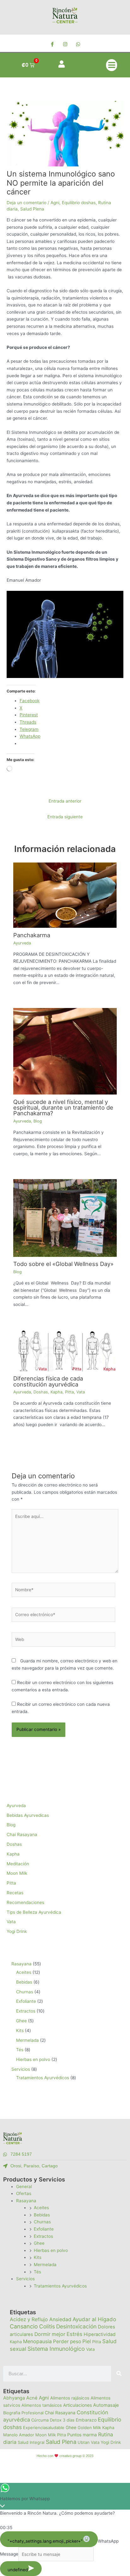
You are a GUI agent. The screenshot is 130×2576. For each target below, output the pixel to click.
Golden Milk (89, 2428)
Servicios (25, 2279)
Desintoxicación (76, 2326)
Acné (32, 2398)
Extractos (43, 2236)
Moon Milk (17, 1873)
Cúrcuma (40, 2420)
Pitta (69, 1392)
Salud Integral (31, 2442)
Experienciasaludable (44, 2428)
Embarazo (86, 2420)
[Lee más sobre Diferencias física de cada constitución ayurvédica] (65, 1350)
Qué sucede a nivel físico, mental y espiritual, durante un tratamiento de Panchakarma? (63, 1107)
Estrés (74, 2334)
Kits (38, 2257)
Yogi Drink (17, 1931)
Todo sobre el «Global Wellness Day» (63, 1264)
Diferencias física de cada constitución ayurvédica (48, 1381)
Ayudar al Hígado (94, 2319)
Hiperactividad (100, 2334)
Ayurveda (22, 943)
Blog (38, 1121)
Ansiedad (60, 2319)
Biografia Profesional (23, 2413)
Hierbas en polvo (51, 2250)
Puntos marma (82, 2435)
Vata (81, 1392)
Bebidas (42, 2215)
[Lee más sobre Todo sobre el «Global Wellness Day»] (65, 1218)
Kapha (56, 1392)
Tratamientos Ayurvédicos (60, 2286)
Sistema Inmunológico (56, 2349)
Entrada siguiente (65, 817)
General (24, 2187)
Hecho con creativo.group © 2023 (65, 2456)
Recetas (15, 1893)
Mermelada (45, 2265)
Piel (87, 2341)
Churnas (42, 2222)
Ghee (39, 2243)
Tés (37, 2272)
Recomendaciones (25, 1902)
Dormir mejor (50, 2334)
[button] (112, 65)
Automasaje (106, 2405)
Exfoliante (44, 2229)
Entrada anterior (65, 801)
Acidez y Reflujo (29, 2319)
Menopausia (37, 2341)
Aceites (41, 2208)
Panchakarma (32, 935)
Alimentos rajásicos (70, 2398)
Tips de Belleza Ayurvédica (34, 1912)
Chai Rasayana (22, 1834)
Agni (55, 203)
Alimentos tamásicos (42, 2405)
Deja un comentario (27, 203)
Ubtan (84, 2442)
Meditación (18, 1864)
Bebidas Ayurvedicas (28, 1815)
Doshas (41, 1392)
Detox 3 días (62, 2420)
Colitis (47, 2326)
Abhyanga (14, 2398)
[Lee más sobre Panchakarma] (65, 895)
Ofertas (24, 2193)
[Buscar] (119, 2374)
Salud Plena (32, 209)
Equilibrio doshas (79, 203)
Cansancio (24, 2326)
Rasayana (26, 2201)
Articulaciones (77, 2405)
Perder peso (67, 2341)
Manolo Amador (19, 2435)
